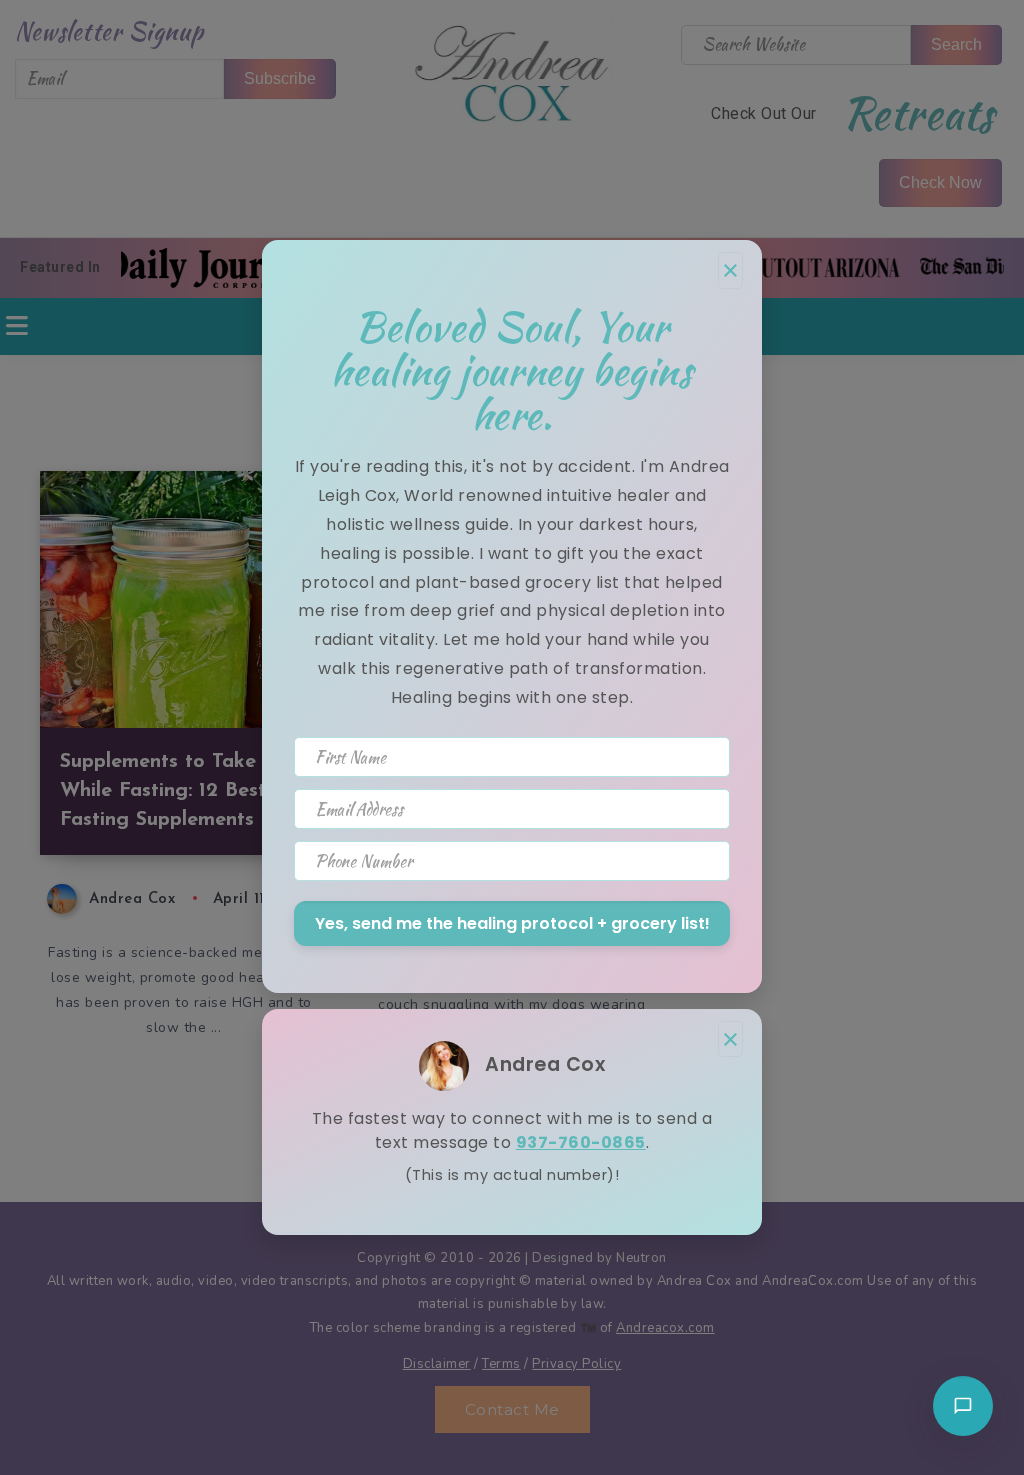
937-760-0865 (581, 1142)
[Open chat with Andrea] (963, 1406)
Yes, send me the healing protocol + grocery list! (512, 923)
